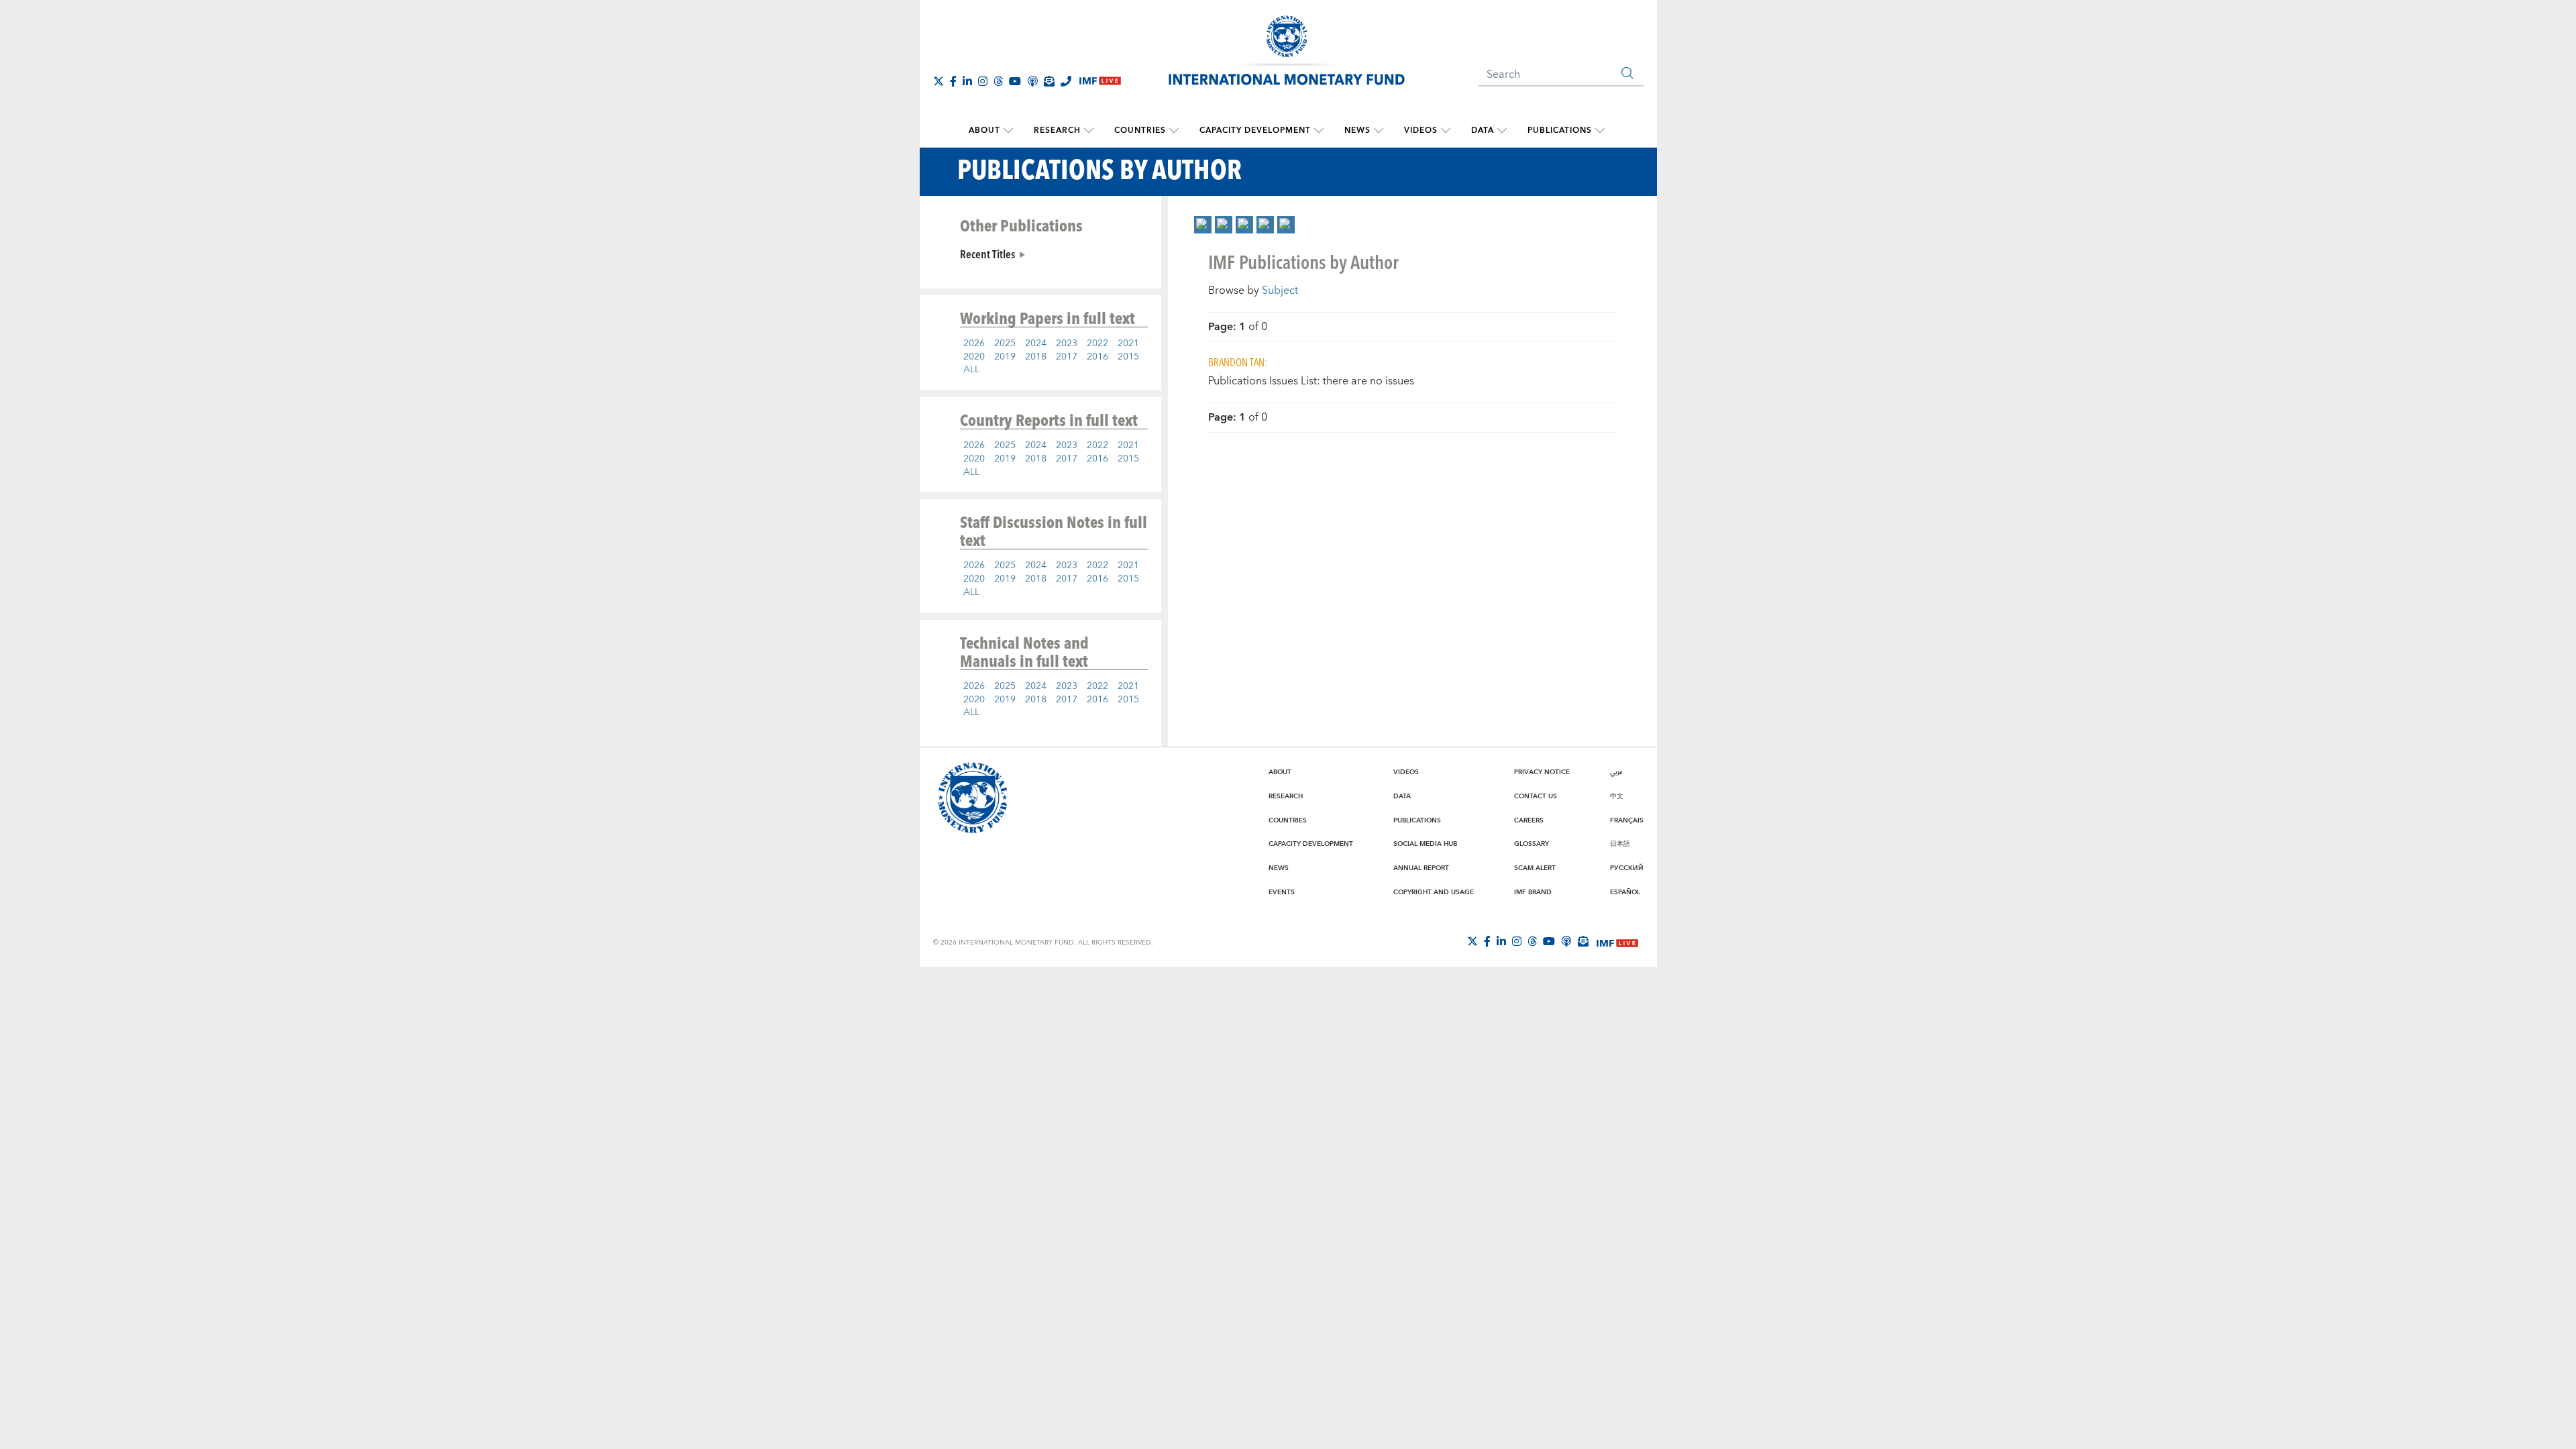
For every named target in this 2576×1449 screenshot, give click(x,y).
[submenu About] (1008, 131)
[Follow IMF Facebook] (953, 81)
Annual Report (1421, 868)
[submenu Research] (1089, 131)
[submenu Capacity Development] (1319, 131)
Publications (1560, 130)
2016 (1097, 357)
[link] (1203, 225)
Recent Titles (987, 254)
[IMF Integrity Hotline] (1066, 81)
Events (1282, 892)
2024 (1036, 343)
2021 (1128, 343)
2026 (974, 343)
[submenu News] (1379, 131)
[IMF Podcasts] (1566, 941)
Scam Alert (1535, 868)
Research (1057, 130)
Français (1627, 820)
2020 (974, 357)
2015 (1128, 357)
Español (1625, 892)
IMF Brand (1533, 892)
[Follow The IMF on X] (938, 81)
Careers (1529, 820)
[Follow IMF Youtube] (1015, 81)
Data (1483, 130)
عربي (1616, 772)
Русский (1627, 868)
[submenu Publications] (1600, 131)
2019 (1005, 357)
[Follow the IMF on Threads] (998, 81)
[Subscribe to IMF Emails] (1049, 81)
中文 (1617, 796)
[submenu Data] (1502, 131)
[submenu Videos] (1446, 131)
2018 (1036, 357)
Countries (1140, 130)
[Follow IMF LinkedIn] (967, 81)
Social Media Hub (1425, 844)
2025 (1005, 343)
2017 (1067, 357)
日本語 (1620, 844)
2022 (1097, 343)
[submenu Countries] (1174, 131)
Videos (1421, 130)
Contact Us (1536, 796)
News (1357, 130)
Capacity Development (1255, 130)
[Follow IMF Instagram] (983, 81)
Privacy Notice (1542, 772)
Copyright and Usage (1434, 892)
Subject (1280, 290)
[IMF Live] (1617, 942)
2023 (1067, 343)
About (984, 130)
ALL (971, 370)
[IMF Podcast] (1032, 81)
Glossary (1532, 844)
